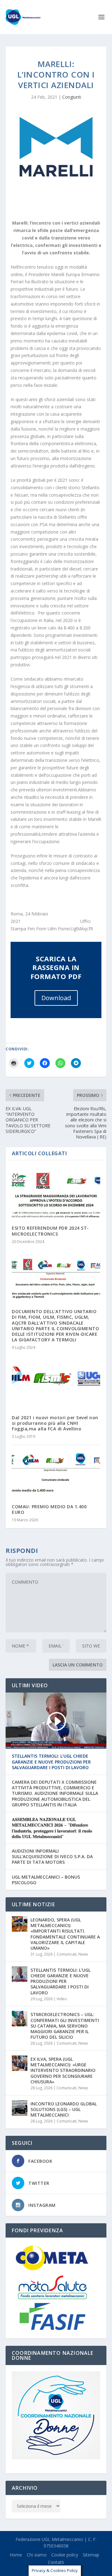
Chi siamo (37, 2555)
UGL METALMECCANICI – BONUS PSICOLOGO (46, 1880)
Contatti (56, 2562)
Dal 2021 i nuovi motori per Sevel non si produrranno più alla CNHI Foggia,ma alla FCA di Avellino (55, 1423)
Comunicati (67, 1954)
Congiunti (72, 97)
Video (62, 1999)
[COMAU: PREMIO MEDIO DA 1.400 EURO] (56, 1471)
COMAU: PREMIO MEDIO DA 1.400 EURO (49, 1509)
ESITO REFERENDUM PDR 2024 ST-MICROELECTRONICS (50, 1231)
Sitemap (91, 2555)
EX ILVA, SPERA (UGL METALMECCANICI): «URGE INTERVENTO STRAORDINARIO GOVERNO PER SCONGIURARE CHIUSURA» (63, 2070)
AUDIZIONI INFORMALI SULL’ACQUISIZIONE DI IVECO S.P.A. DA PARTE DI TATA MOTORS (52, 1857)
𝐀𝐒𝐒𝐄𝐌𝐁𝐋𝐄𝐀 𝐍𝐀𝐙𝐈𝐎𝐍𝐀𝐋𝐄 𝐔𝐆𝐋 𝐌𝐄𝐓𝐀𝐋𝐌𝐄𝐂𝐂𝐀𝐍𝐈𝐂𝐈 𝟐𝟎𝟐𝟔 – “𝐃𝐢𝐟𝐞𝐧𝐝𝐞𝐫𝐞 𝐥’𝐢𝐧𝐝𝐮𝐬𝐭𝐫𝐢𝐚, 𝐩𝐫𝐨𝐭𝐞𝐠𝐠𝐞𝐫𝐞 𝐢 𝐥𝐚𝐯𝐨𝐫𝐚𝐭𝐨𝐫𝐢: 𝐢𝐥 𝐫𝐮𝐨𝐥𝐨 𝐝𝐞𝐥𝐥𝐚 (52, 1828)
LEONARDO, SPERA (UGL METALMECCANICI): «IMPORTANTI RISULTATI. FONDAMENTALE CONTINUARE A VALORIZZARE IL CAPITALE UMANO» (65, 1934)
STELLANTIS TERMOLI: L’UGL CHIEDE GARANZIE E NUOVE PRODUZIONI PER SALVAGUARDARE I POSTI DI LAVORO (51, 1762)
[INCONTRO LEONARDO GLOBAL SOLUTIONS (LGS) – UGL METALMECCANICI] (20, 2108)
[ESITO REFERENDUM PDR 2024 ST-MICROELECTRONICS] (56, 1193)
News (83, 1954)
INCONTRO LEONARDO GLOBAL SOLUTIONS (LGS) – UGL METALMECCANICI (64, 2109)
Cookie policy (65, 2555)
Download (56, 998)
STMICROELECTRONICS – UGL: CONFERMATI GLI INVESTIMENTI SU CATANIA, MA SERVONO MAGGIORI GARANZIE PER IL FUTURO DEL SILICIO (65, 2026)
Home (16, 2555)
